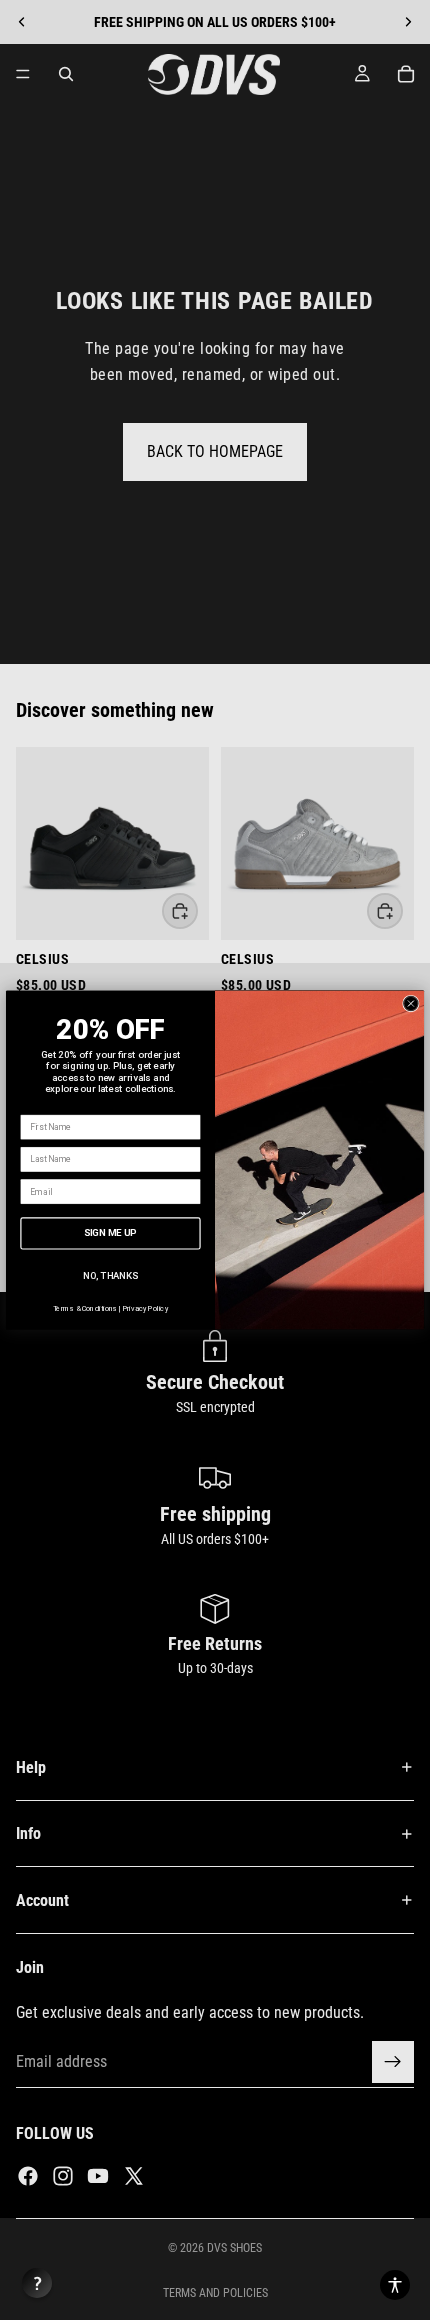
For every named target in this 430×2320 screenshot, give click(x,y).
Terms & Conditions (85, 1309)
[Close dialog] (411, 1003)
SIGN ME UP (110, 1232)
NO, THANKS (110, 1275)
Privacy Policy (145, 1309)
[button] (395, 2285)
